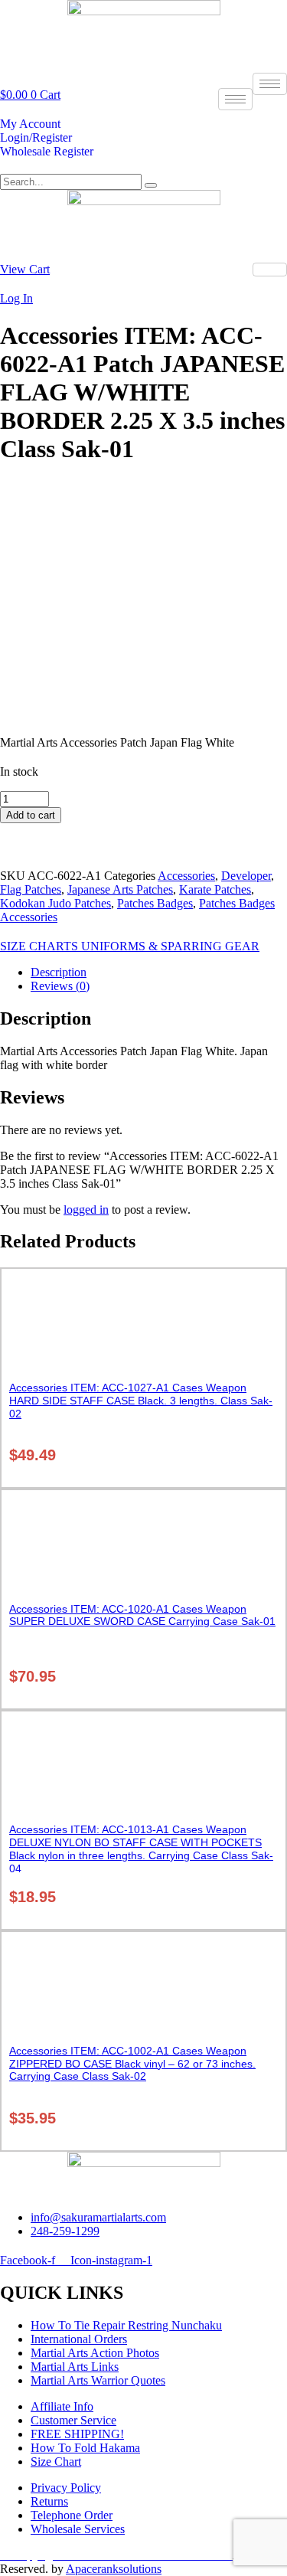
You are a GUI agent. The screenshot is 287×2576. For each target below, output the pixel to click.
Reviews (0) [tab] (60, 986)
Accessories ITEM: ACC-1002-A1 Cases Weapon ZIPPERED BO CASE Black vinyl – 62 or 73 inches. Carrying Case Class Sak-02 (132, 2064)
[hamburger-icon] (270, 84)
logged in (86, 1210)
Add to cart (31, 815)
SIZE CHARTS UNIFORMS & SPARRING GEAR (130, 946)
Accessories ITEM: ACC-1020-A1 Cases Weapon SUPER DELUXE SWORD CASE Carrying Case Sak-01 (142, 1615)
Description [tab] (59, 972)
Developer (246, 876)
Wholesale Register (47, 151)
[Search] (151, 185)
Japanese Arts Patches (120, 889)
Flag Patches (31, 889)
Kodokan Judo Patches (55, 903)
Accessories (186, 876)
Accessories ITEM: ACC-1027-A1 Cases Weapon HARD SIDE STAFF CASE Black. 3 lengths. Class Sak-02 (141, 1401)
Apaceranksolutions (114, 2569)
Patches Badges (155, 903)
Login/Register (36, 137)
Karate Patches (215, 889)
